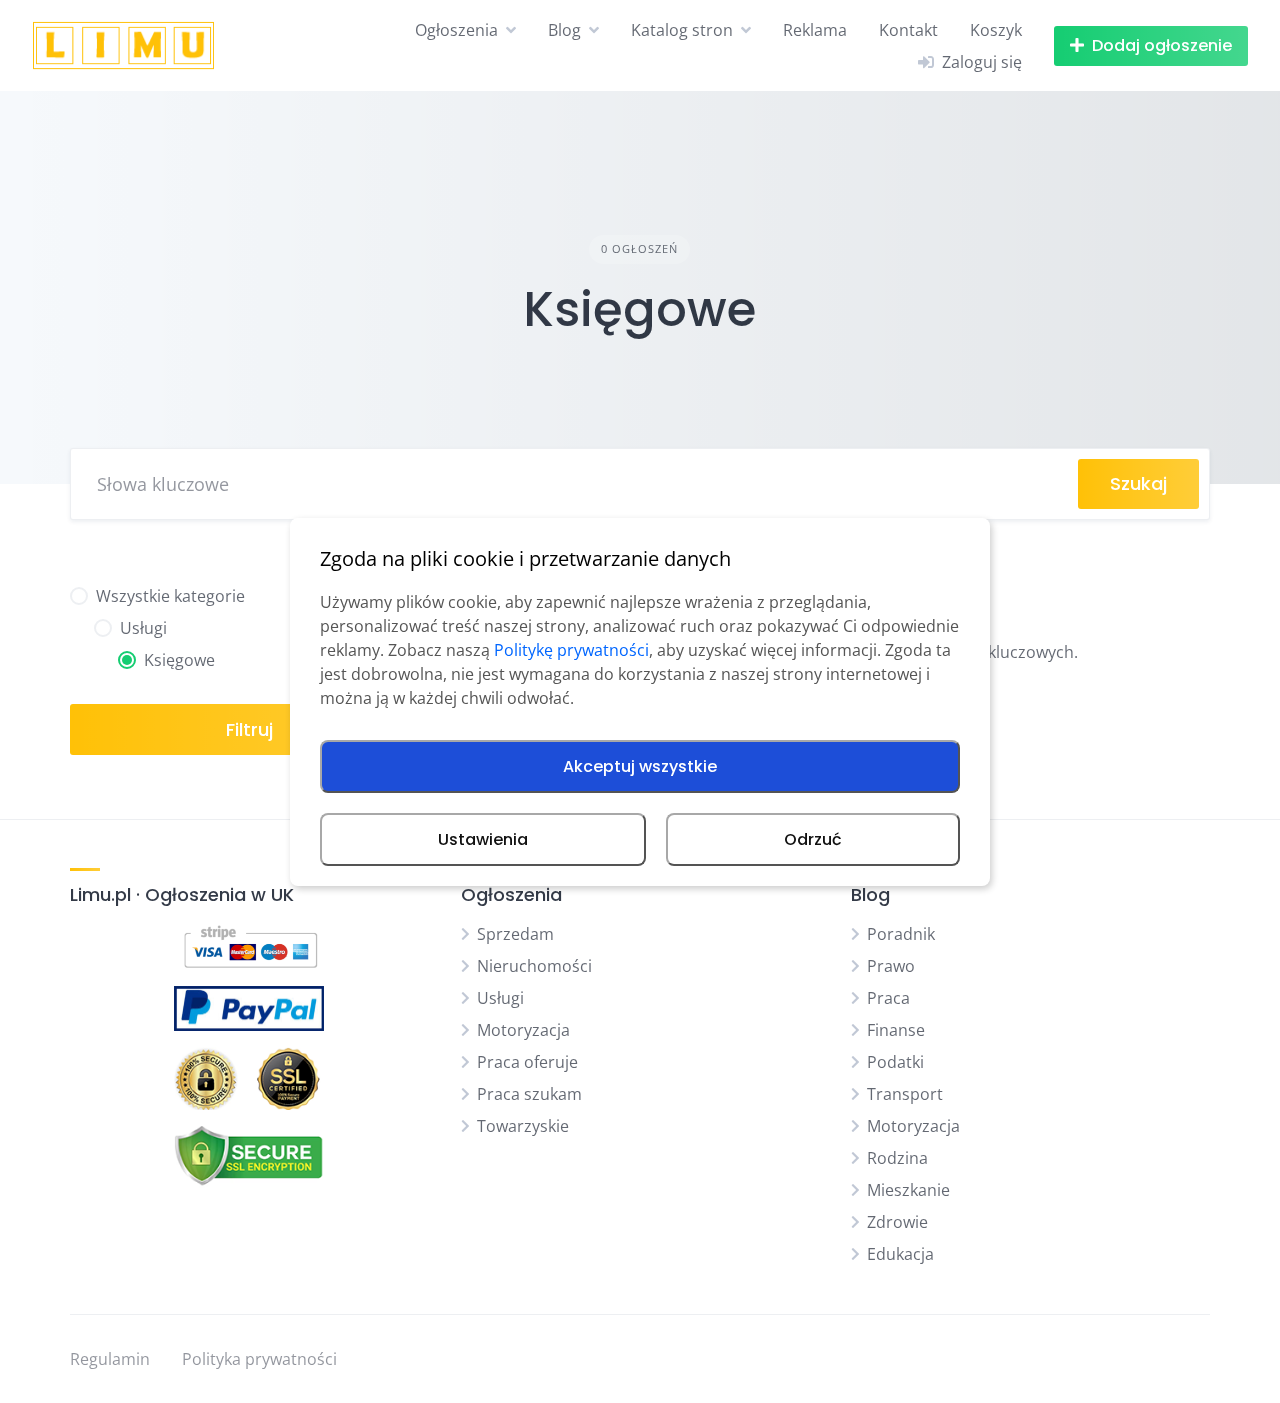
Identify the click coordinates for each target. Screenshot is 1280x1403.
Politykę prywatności (571, 650)
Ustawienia (483, 839)
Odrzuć (813, 839)
